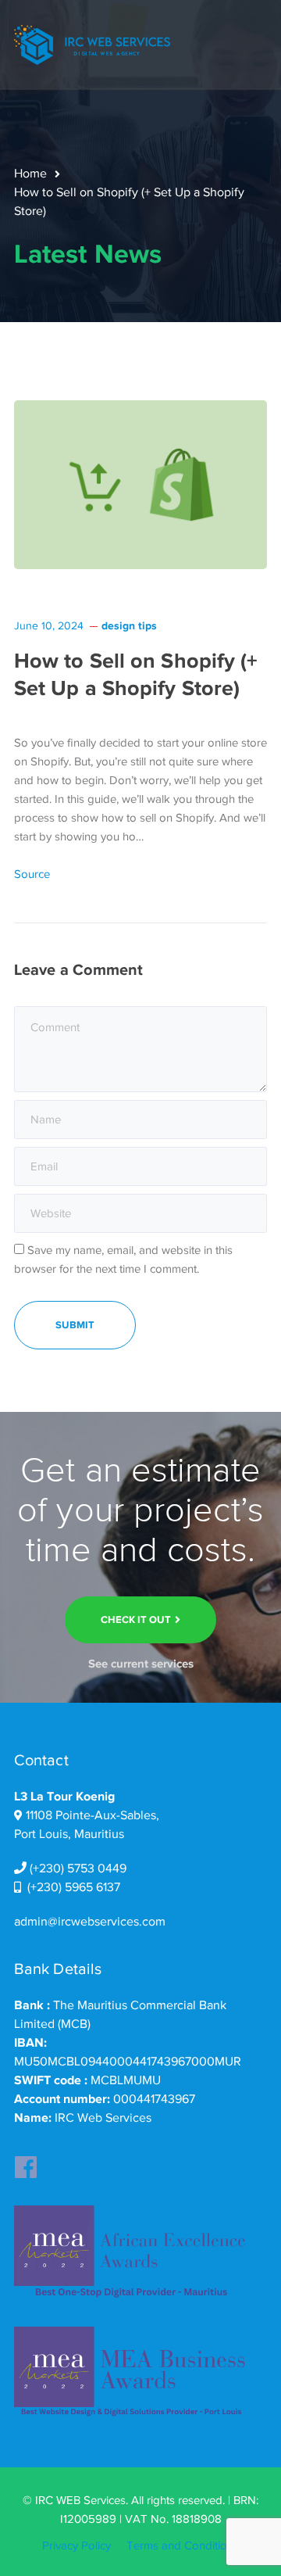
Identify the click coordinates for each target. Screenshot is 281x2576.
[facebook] (26, 2162)
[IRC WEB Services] (92, 44)
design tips (129, 625)
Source (32, 874)
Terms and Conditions (183, 2546)
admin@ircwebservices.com (90, 1922)
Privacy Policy (76, 2546)
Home (30, 174)
